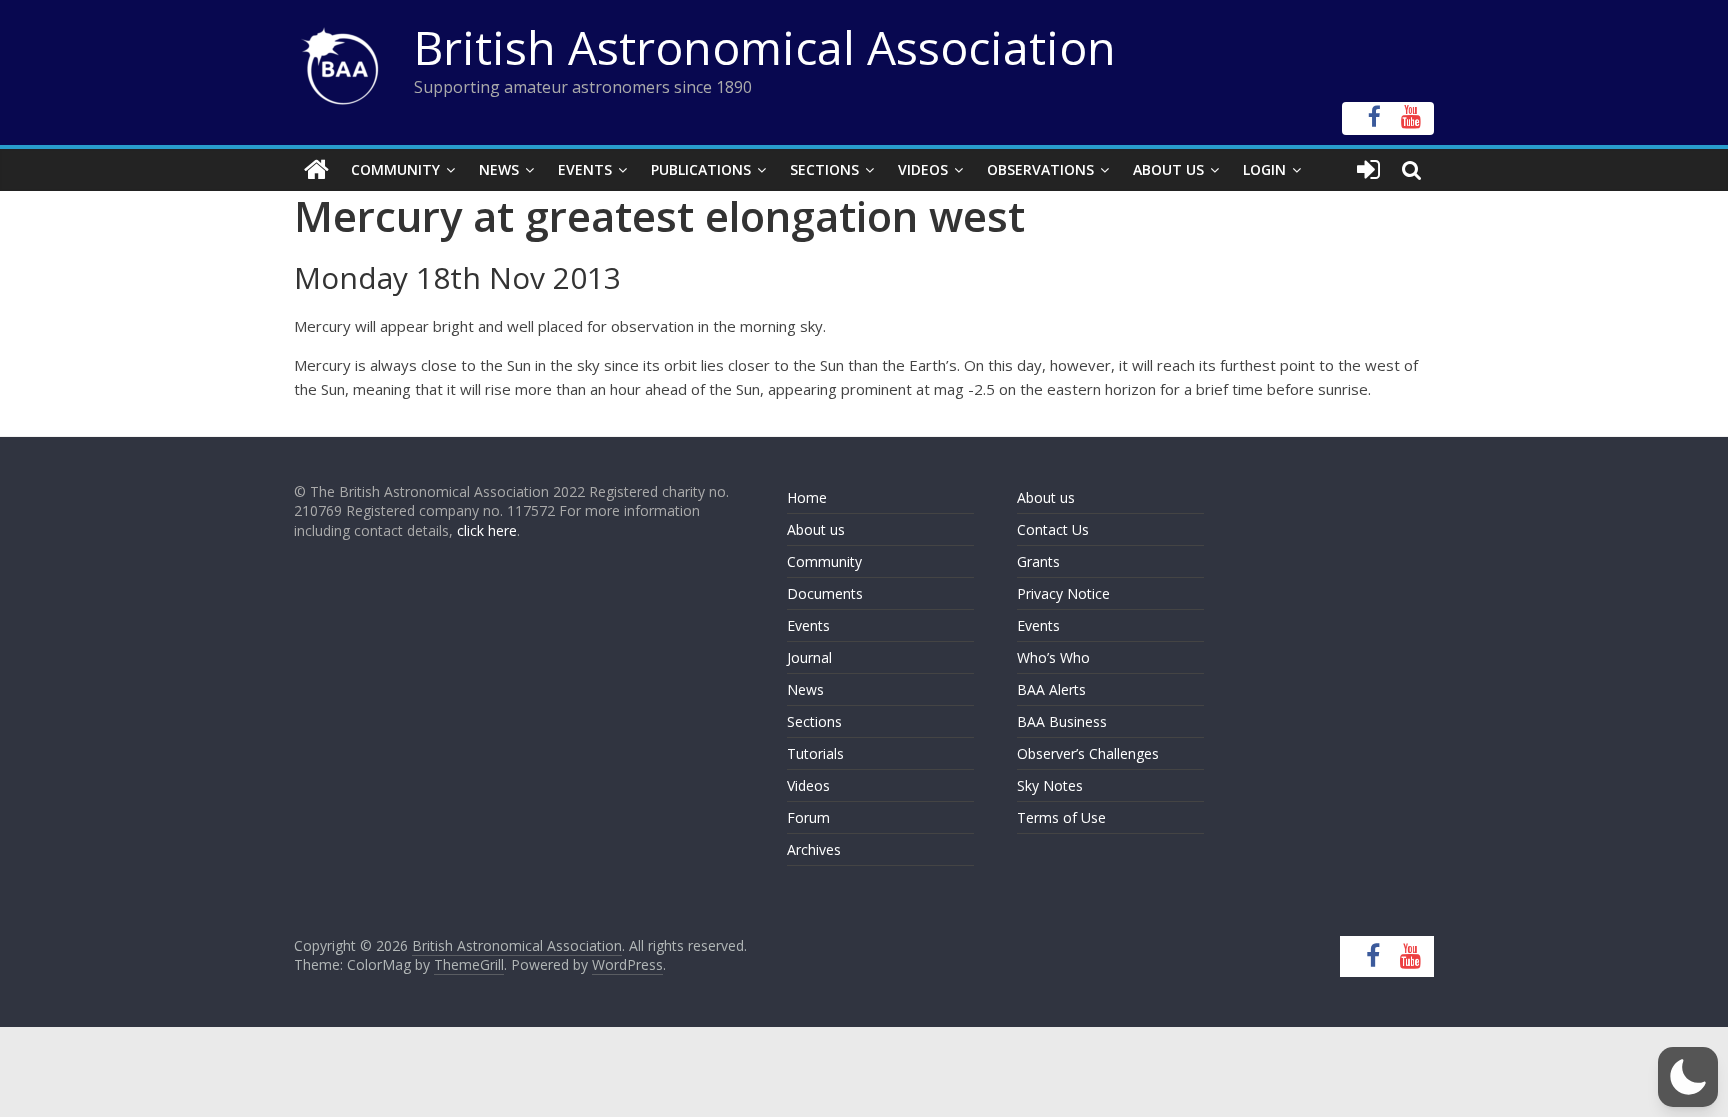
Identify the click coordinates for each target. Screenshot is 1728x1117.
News (499, 169)
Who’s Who (1053, 657)
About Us (1168, 169)
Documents (825, 593)
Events (585, 169)
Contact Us (1053, 529)
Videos (923, 169)
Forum (808, 817)
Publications (701, 169)
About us (816, 529)
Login (1264, 169)
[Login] (1368, 170)
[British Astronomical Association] (316, 170)
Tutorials (815, 753)
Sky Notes (1050, 785)
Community (395, 169)
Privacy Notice (1063, 593)
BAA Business (1062, 721)
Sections (824, 169)
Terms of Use (1061, 817)
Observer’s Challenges (1088, 753)
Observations (1040, 169)
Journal (809, 657)
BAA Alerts (1051, 689)
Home (807, 497)
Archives (814, 849)
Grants (1038, 561)
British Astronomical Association (765, 47)
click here (487, 530)
